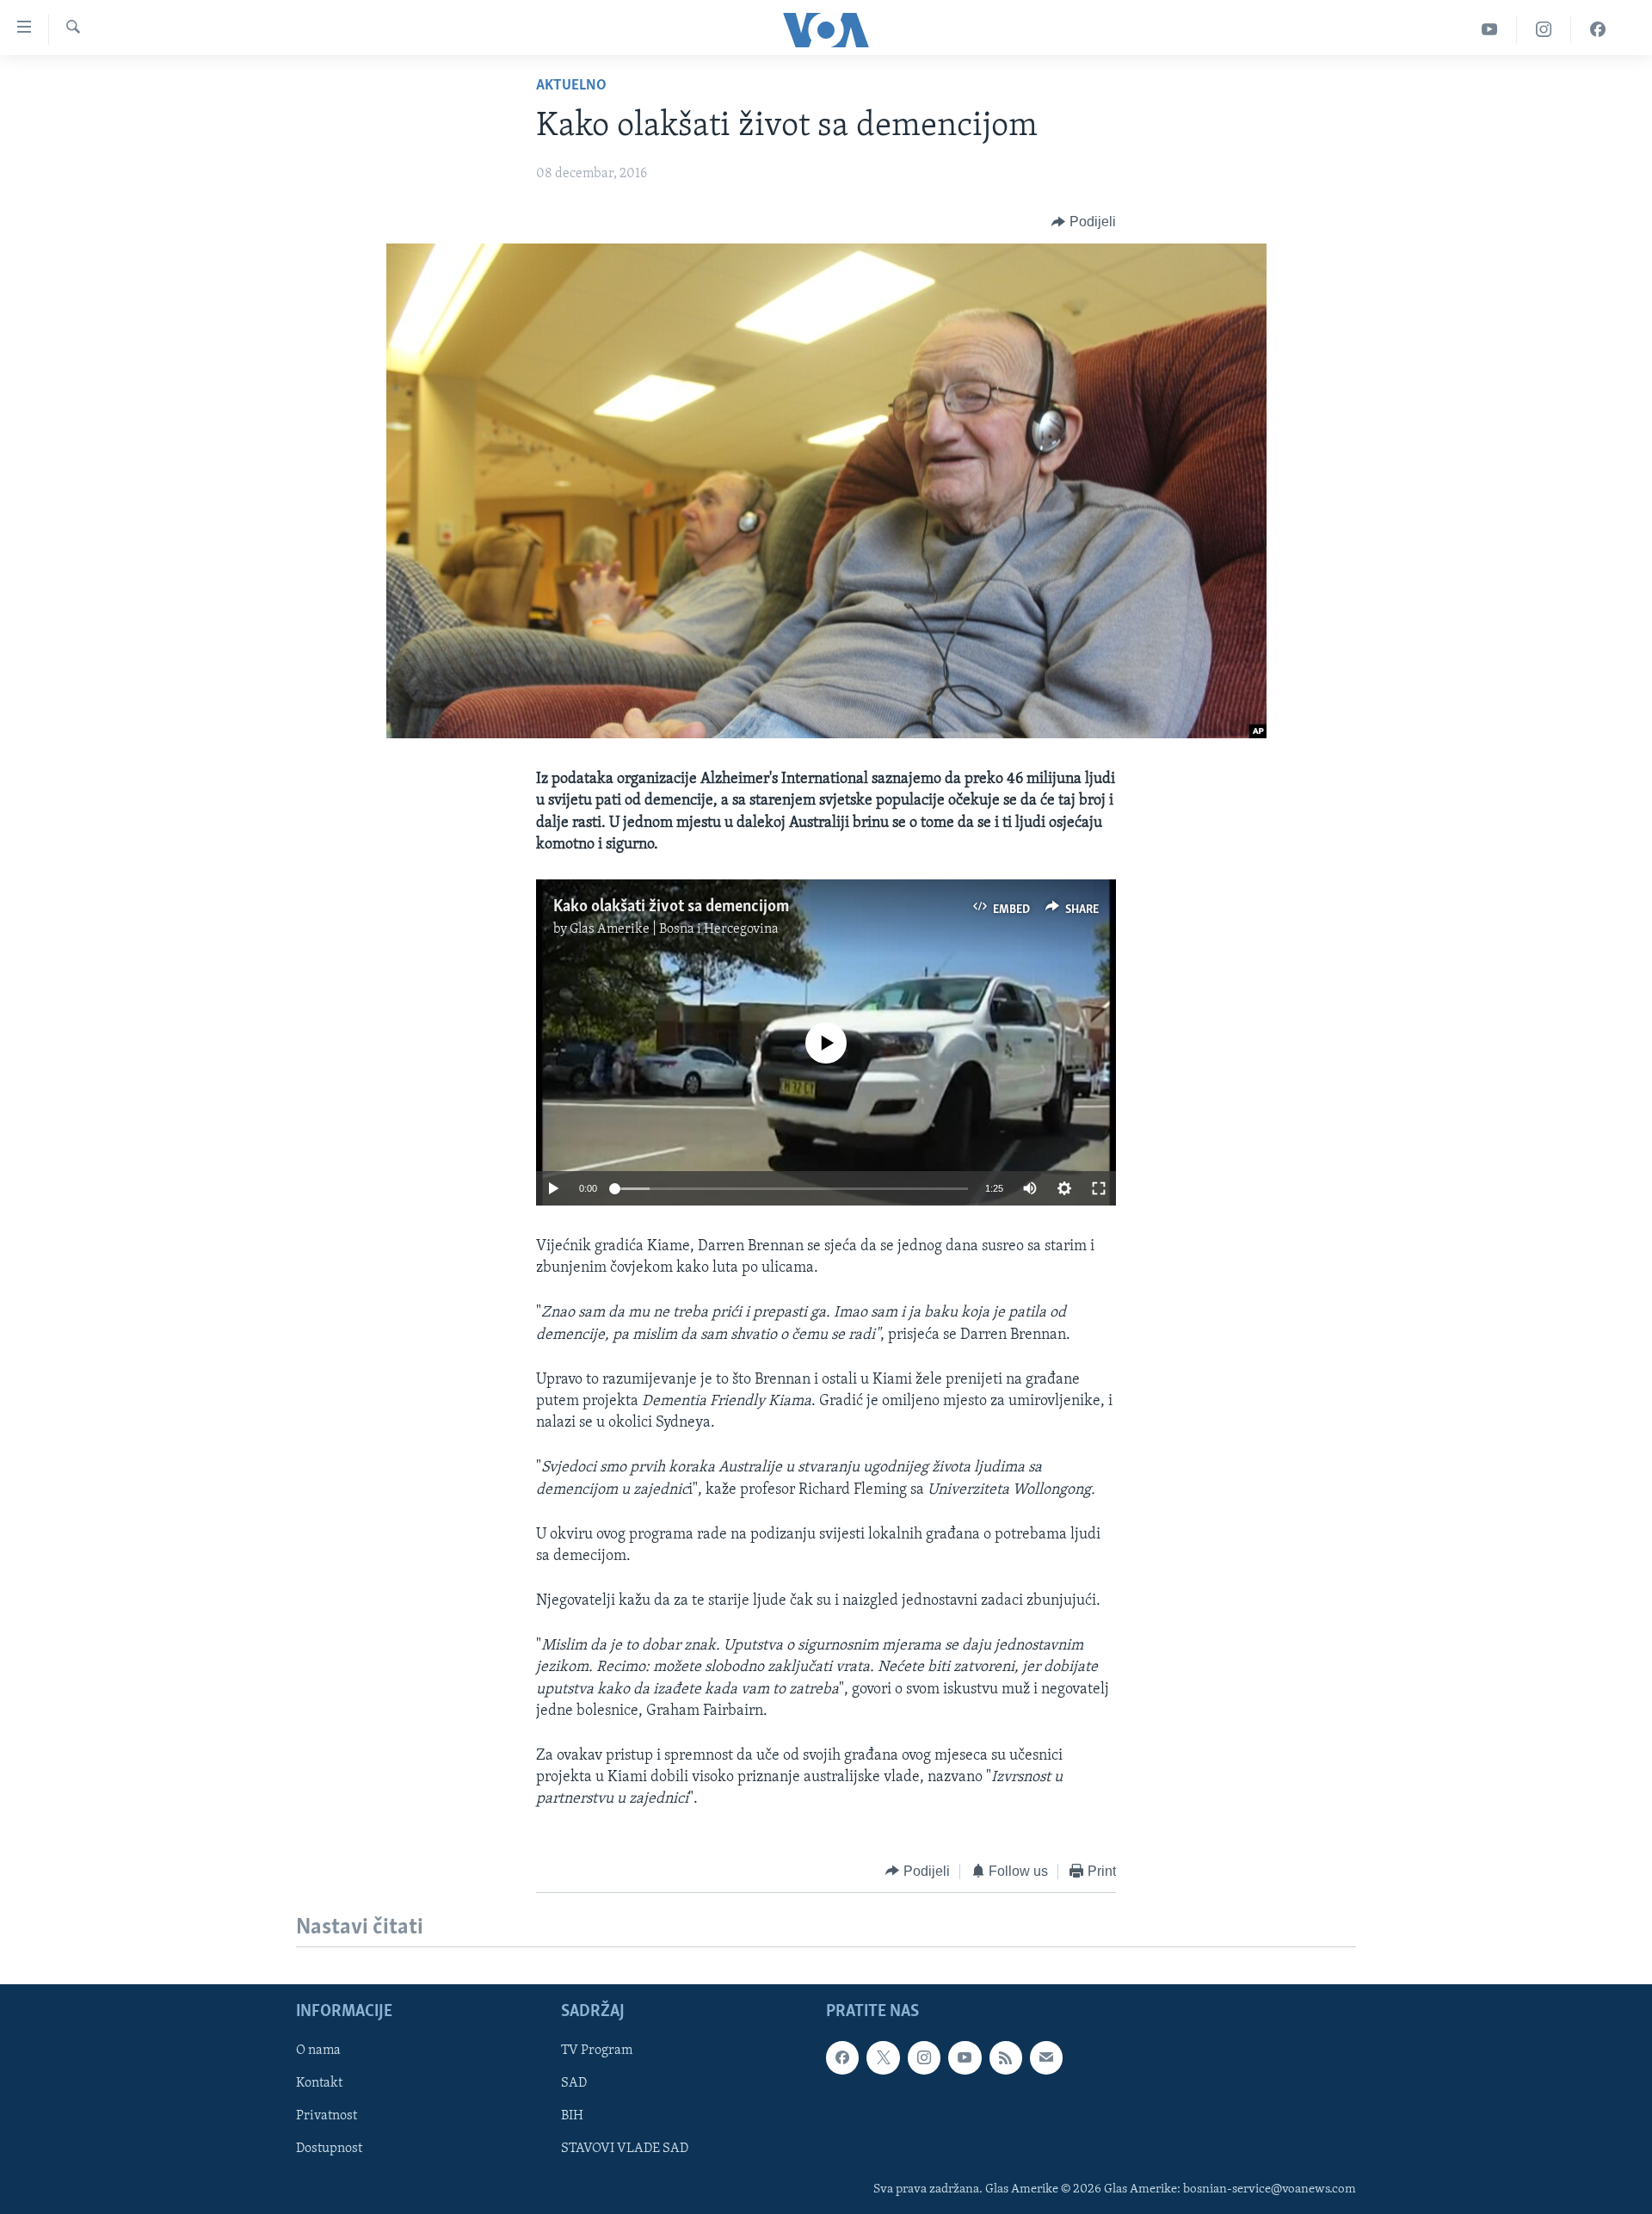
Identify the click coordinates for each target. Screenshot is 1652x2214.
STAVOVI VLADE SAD (625, 2149)
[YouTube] (1490, 30)
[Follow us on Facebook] (842, 2057)
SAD (574, 2083)
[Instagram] (1544, 30)
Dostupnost (329, 2149)
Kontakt (319, 2083)
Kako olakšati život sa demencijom (671, 907)
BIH (572, 2116)
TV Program (597, 2051)
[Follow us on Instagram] (924, 2057)
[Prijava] (1046, 2057)
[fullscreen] (1099, 1188)
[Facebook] (1598, 30)
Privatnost (327, 2116)
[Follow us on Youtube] (965, 2057)
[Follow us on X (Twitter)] (883, 2057)
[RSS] (1006, 2057)
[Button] (1084, 222)
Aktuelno (571, 86)
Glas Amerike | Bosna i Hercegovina (674, 929)
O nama (318, 2051)
